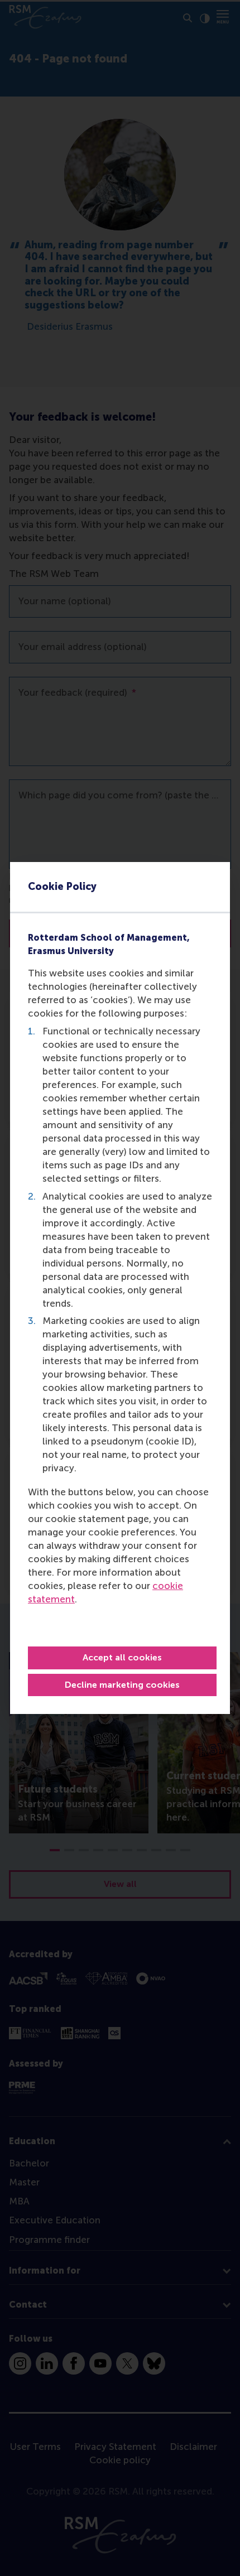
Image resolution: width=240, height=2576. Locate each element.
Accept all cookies (122, 1657)
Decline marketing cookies (122, 1685)
